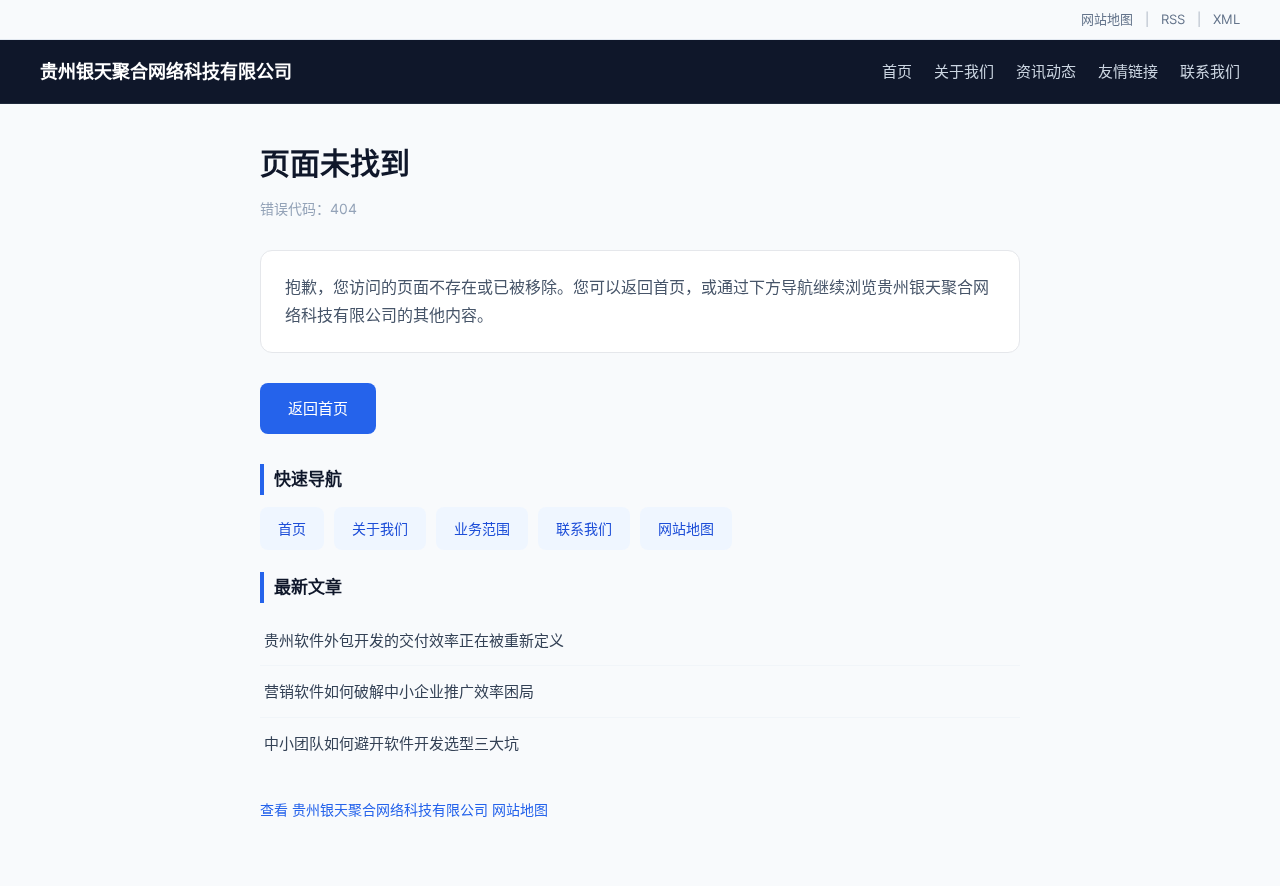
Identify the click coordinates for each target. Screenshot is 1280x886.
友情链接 (1128, 71)
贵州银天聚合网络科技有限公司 (166, 71)
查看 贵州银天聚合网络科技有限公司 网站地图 (404, 809)
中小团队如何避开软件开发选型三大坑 (391, 743)
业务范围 (482, 528)
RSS (1173, 19)
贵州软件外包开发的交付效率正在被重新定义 (414, 640)
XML (1226, 19)
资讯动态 (1046, 71)
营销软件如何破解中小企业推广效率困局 (399, 691)
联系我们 (1210, 71)
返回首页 (318, 408)
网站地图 (1107, 19)
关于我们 (964, 71)
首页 (897, 71)
